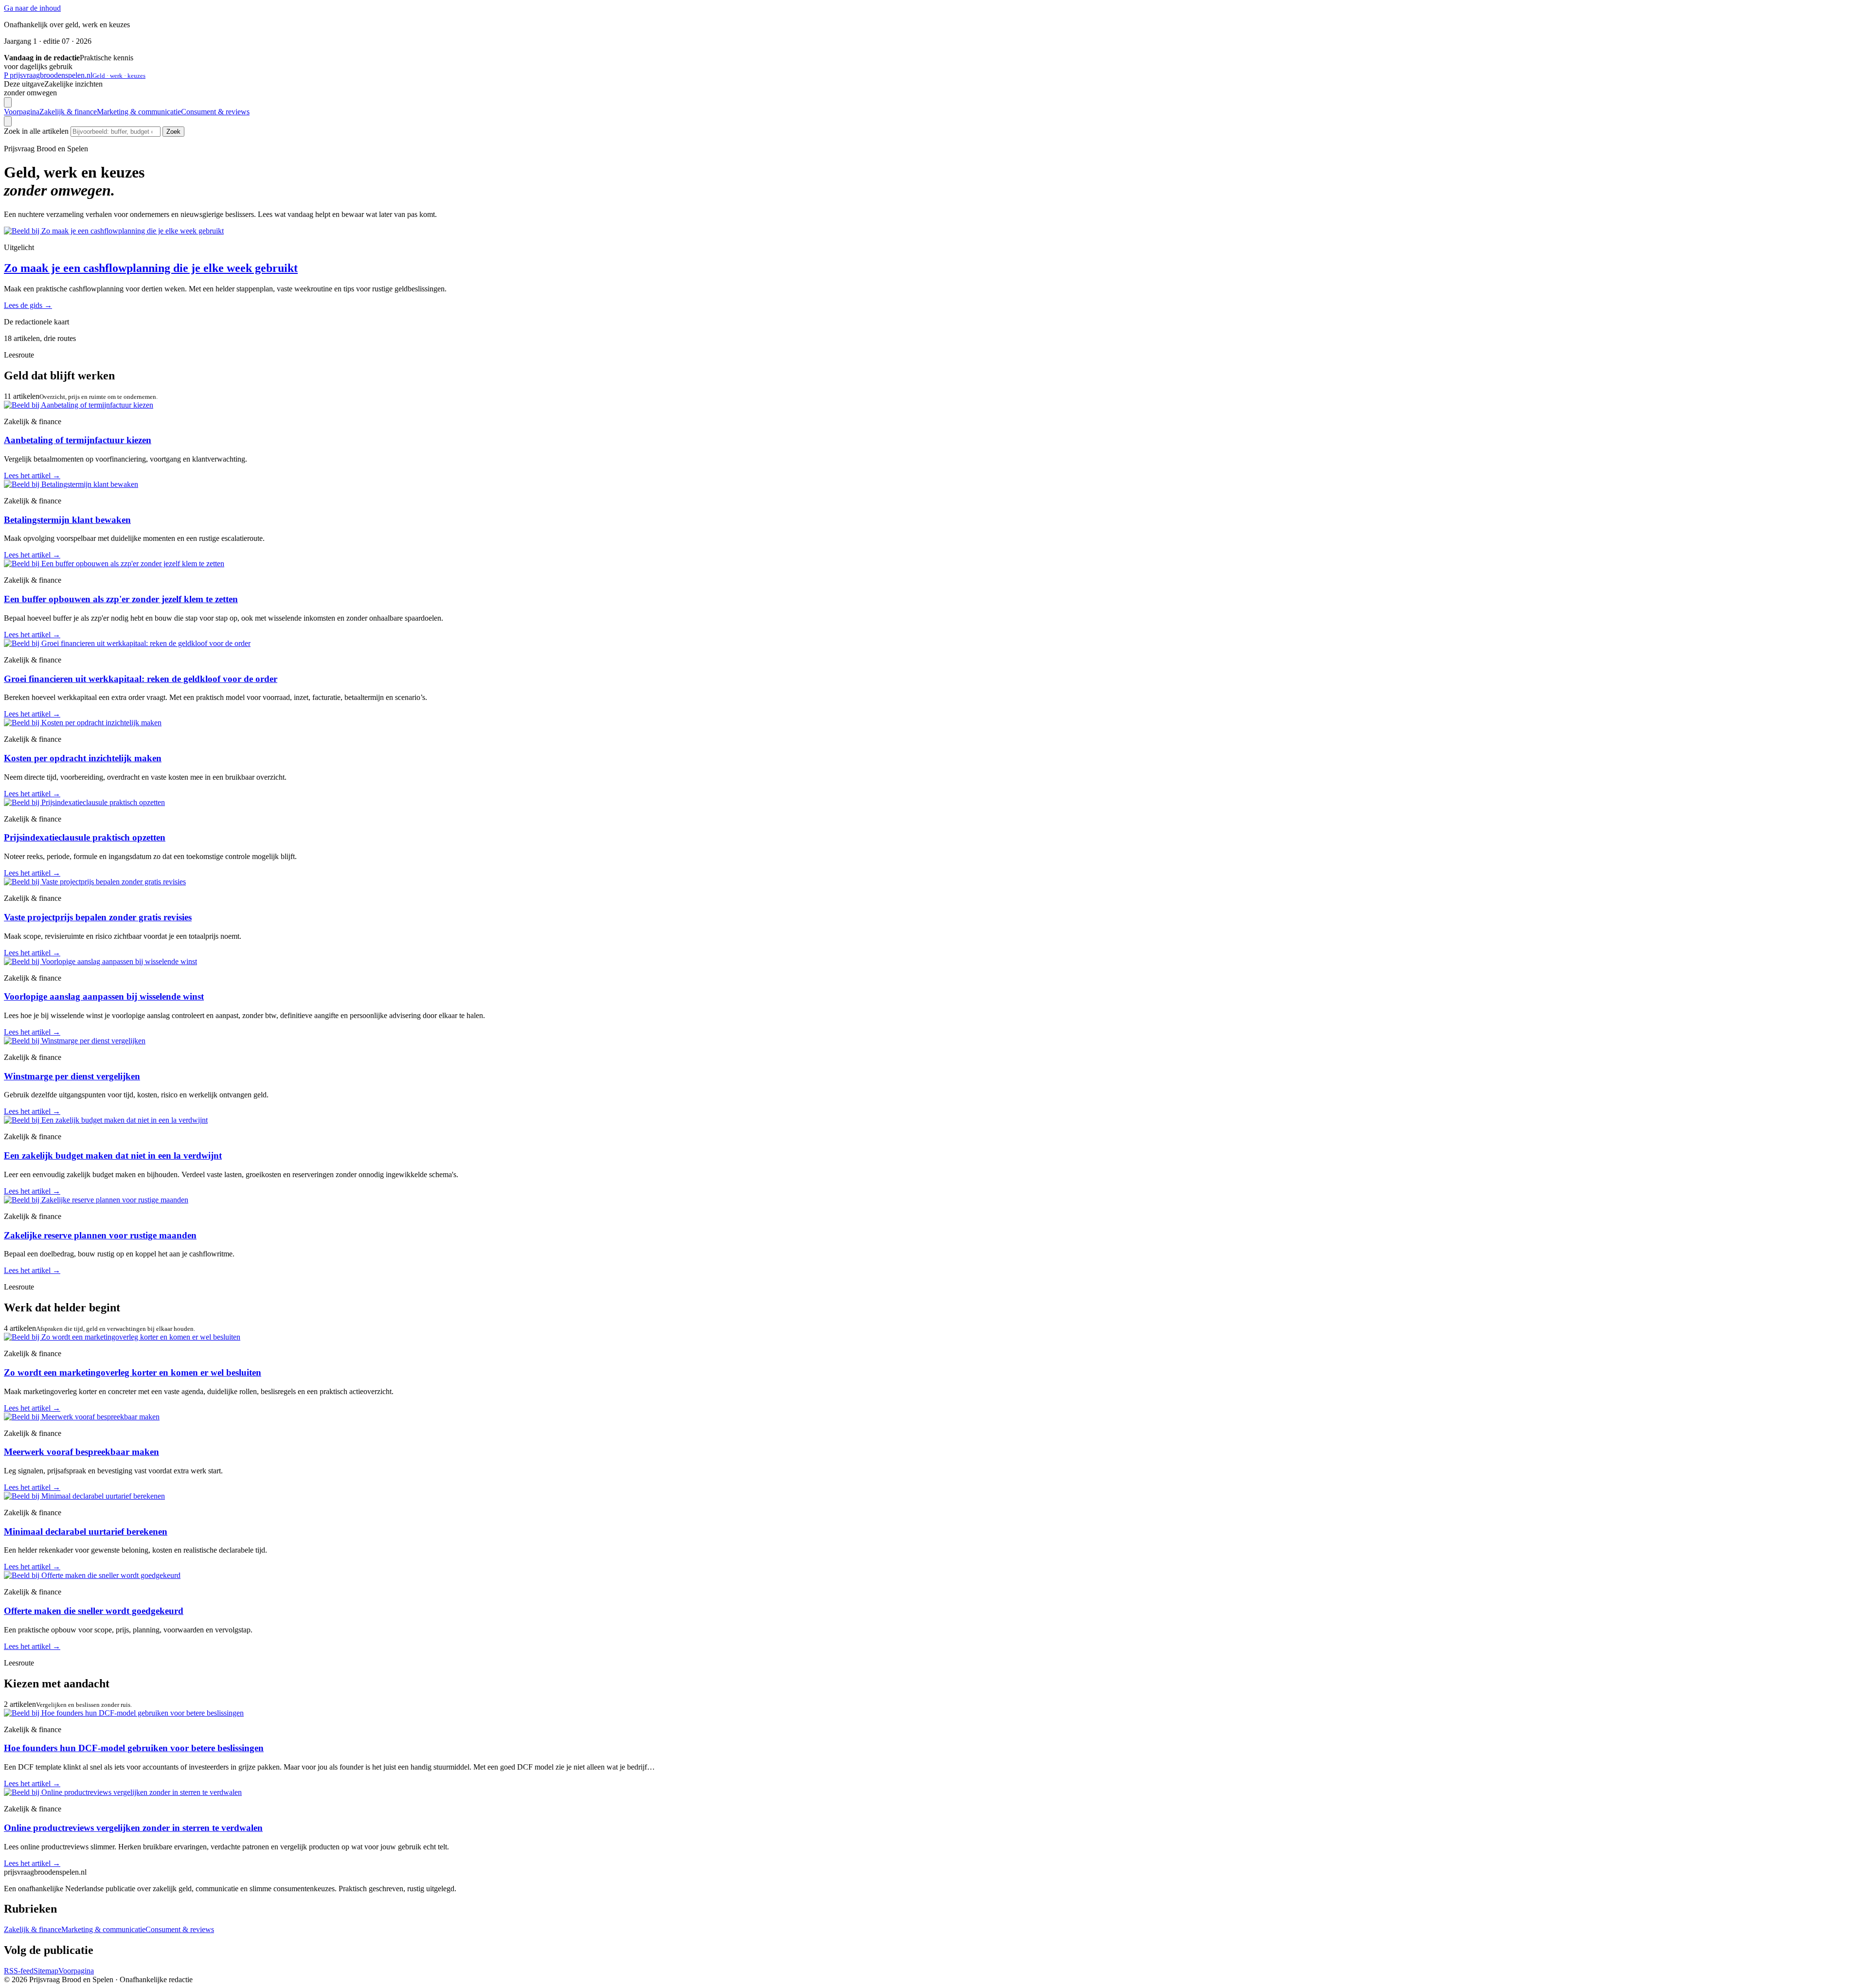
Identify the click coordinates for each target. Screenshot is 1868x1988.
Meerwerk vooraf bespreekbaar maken (81, 1452)
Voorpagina (22, 112)
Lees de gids (28, 305)
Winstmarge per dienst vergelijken (72, 1076)
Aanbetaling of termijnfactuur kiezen (78, 440)
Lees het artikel (32, 475)
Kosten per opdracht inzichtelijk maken (83, 758)
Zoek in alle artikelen (36, 131)
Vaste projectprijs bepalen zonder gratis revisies (98, 917)
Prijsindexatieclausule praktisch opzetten (85, 837)
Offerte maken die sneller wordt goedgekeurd (94, 1611)
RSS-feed (19, 1971)
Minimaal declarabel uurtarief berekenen (86, 1531)
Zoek (173, 132)
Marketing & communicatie (139, 112)
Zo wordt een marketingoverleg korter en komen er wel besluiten (133, 1372)
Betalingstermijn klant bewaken (67, 520)
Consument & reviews (215, 112)
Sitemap (46, 1971)
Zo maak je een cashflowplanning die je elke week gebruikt (151, 268)
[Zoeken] (8, 121)
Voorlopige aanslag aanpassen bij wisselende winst (104, 996)
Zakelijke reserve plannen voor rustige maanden (100, 1235)
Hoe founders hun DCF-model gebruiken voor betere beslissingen (134, 1748)
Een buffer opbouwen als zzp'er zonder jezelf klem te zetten (121, 599)
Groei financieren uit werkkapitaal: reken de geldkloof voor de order (141, 679)
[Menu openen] (8, 102)
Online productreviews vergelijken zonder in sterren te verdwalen (133, 1828)
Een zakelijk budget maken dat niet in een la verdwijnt (113, 1155)
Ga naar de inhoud (32, 8)
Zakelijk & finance (68, 112)
